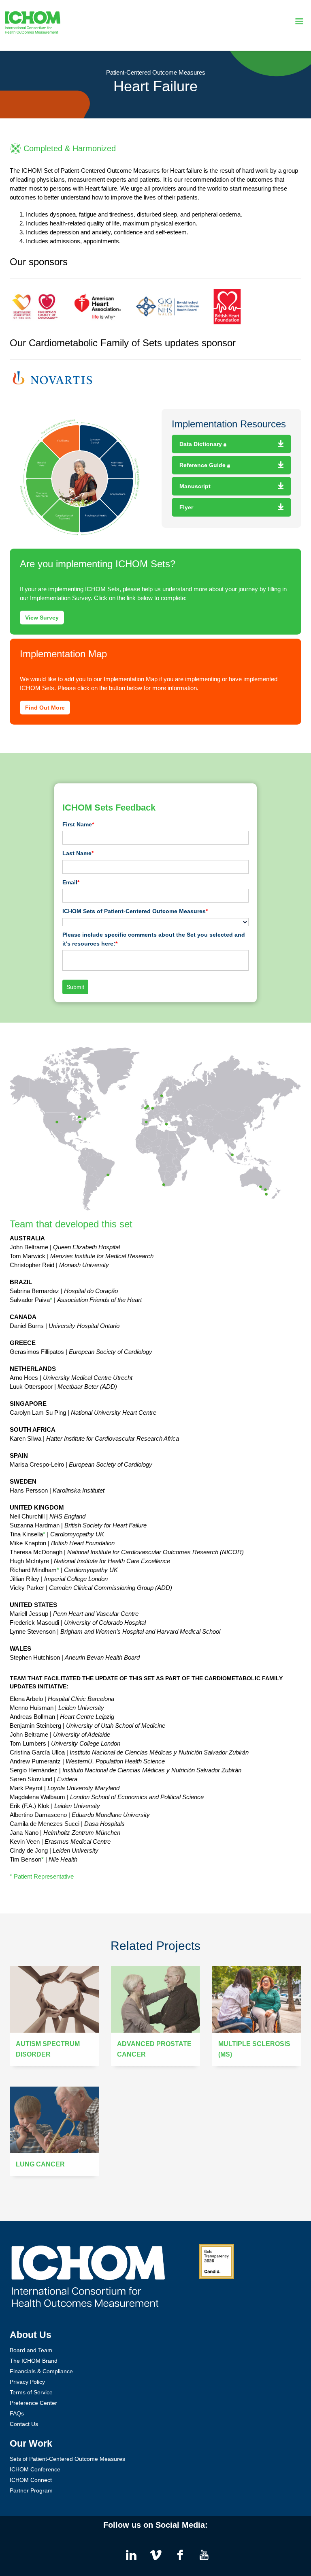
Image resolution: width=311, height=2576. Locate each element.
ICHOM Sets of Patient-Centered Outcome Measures (135, 911)
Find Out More (45, 708)
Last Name (78, 853)
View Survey (42, 618)
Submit (75, 987)
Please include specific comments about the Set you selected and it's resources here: (154, 939)
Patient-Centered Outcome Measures (156, 72)
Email (71, 882)
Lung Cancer (40, 2164)
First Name (78, 824)
